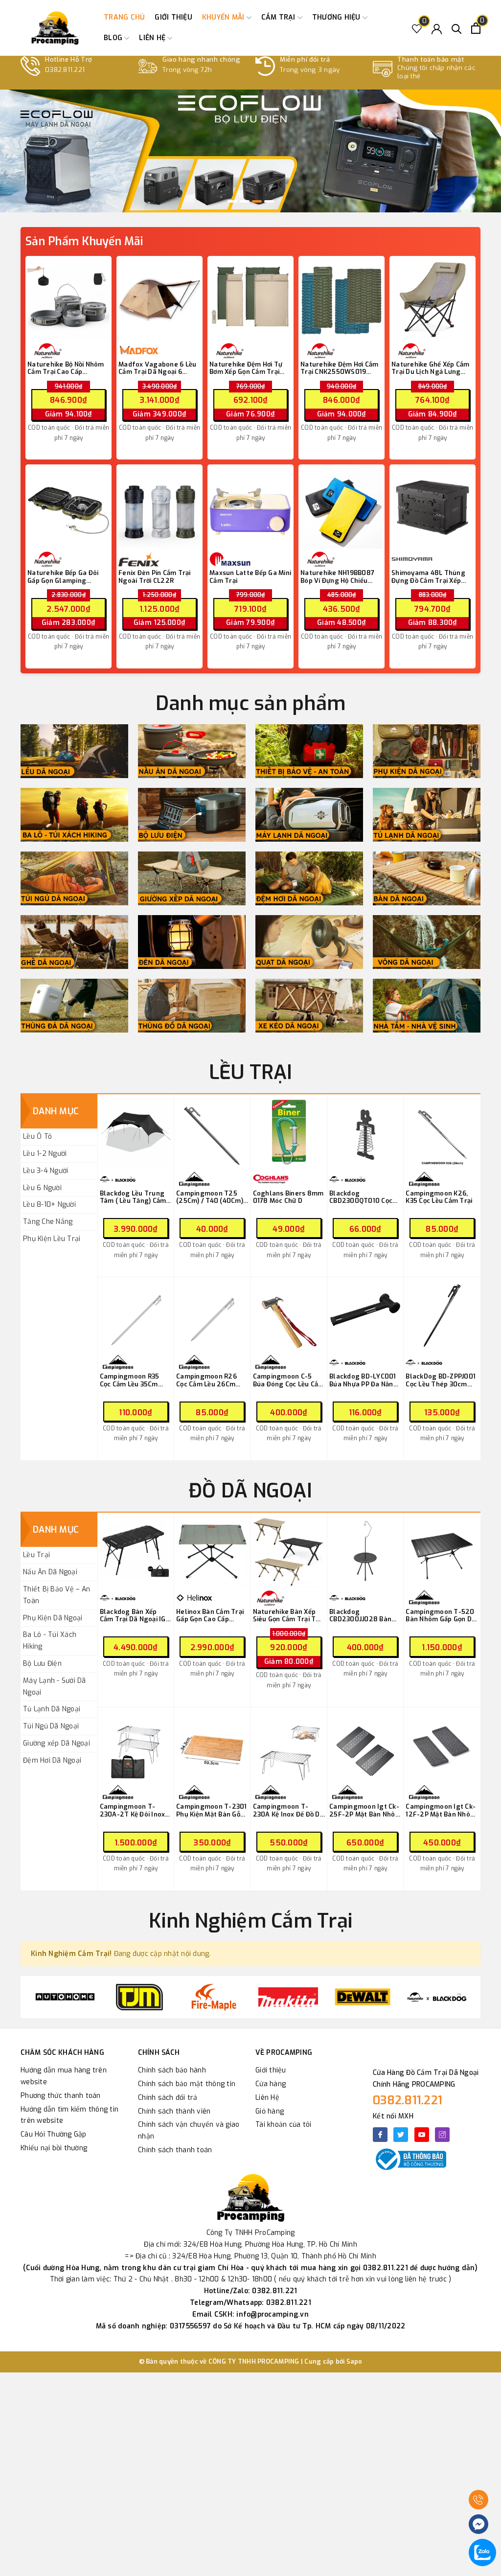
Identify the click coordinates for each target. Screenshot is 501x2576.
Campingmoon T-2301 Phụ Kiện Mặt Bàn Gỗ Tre (212, 1810)
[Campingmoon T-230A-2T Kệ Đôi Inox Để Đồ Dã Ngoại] (136, 1746)
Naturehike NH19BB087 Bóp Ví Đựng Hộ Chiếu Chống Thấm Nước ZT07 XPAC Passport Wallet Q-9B (341, 577)
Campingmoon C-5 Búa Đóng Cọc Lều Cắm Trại (289, 1380)
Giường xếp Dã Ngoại (57, 1743)
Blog (114, 38)
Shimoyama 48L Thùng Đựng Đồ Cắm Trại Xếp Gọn (428, 577)
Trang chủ (124, 17)
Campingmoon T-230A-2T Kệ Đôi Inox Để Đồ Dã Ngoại (133, 1810)
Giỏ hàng (270, 2111)
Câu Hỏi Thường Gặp (54, 2134)
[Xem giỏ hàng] (476, 28)
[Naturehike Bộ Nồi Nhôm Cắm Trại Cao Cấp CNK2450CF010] (68, 299)
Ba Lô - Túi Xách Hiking (50, 1641)
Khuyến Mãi (224, 17)
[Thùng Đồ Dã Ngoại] (192, 1006)
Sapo (354, 2361)
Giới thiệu (173, 17)
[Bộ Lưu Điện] (192, 815)
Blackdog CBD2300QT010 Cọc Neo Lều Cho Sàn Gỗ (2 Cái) (365, 1197)
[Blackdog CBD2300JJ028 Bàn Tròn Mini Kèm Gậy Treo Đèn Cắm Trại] (365, 1551)
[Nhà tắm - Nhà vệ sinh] (427, 1006)
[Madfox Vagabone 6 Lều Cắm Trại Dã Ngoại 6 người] (159, 299)
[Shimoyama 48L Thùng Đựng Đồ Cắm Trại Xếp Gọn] (433, 507)
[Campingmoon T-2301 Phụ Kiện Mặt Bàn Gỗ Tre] (212, 1746)
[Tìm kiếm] (457, 28)
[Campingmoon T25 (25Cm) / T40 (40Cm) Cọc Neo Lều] (212, 1133)
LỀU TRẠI (251, 1072)
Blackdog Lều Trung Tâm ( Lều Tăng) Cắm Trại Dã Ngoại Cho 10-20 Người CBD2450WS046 (134, 1197)
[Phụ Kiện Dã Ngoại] (427, 751)
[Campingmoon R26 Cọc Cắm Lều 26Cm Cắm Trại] (212, 1316)
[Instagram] (442, 2135)
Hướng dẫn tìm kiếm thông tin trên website (69, 2115)
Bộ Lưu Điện (42, 1664)
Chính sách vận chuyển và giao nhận (189, 2130)
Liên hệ (153, 38)
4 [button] (269, 201)
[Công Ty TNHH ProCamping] (55, 28)
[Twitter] (401, 2135)
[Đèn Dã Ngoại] (192, 942)
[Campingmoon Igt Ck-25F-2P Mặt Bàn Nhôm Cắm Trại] (365, 1746)
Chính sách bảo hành (172, 2070)
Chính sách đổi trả (168, 2098)
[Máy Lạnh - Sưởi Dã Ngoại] (309, 815)
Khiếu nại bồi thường (54, 2148)
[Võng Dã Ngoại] (427, 942)
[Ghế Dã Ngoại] (74, 942)
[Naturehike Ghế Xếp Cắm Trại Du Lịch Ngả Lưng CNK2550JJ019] (433, 299)
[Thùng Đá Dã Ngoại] (74, 1006)
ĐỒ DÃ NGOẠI (250, 1491)
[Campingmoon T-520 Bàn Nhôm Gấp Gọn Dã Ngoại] (442, 1551)
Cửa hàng (271, 2084)
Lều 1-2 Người (45, 1154)
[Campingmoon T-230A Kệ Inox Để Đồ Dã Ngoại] (289, 1746)
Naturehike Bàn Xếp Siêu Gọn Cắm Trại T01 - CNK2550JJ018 (288, 1616)
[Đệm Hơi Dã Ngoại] (309, 878)
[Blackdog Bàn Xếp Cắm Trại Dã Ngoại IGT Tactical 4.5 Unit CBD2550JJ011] (136, 1551)
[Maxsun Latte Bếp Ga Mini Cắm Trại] (250, 507)
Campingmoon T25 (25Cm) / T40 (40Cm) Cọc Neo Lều (210, 1197)
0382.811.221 (408, 2100)
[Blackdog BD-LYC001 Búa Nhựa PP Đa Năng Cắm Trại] (365, 1316)
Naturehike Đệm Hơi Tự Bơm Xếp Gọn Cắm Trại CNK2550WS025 (246, 368)
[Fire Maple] (214, 1997)
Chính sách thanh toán (175, 2150)
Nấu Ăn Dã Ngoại (50, 1572)
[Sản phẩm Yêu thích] (417, 28)
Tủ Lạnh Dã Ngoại (52, 1709)
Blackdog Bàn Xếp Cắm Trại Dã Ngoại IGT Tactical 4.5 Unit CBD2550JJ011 (135, 1616)
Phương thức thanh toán (61, 2096)
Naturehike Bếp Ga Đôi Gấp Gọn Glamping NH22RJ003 (63, 577)
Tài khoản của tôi (283, 2125)
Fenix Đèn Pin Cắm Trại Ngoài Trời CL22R (155, 577)
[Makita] (288, 1997)
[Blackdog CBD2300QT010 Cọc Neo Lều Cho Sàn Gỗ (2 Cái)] (365, 1133)
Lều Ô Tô (37, 1137)
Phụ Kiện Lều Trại (52, 1239)
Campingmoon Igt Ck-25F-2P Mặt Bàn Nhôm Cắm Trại (365, 1810)
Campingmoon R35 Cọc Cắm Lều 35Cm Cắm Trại (130, 1380)
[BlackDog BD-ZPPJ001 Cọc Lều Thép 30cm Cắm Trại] (442, 1316)
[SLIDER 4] (250, 151)
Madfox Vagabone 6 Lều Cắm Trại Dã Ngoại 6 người (157, 368)
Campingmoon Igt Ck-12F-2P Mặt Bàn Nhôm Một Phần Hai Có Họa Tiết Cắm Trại (441, 1810)
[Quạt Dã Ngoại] (309, 942)
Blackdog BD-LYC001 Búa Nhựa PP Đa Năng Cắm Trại (364, 1380)
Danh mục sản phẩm (250, 703)
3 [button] (257, 201)
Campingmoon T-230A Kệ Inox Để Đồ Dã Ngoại (288, 1810)
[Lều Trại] (74, 751)
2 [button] (245, 201)
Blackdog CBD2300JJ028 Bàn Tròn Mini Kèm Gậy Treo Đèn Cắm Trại (360, 1616)
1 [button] (232, 201)
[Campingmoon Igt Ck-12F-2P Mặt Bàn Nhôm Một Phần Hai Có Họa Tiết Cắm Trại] (442, 1746)
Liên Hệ (267, 2098)
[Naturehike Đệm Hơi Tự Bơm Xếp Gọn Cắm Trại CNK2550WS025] (250, 299)
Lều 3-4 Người (46, 1171)
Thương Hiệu (337, 17)
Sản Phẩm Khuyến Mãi (84, 241)
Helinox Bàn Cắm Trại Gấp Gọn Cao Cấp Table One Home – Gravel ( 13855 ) (210, 1616)
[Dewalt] (363, 1997)
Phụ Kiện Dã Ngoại (53, 1618)
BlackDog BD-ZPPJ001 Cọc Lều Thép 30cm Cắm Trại (441, 1380)
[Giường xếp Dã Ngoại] (192, 878)
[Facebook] (380, 2135)
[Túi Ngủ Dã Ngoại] (74, 878)
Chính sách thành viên (174, 2111)
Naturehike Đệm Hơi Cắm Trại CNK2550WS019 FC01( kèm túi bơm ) (340, 368)
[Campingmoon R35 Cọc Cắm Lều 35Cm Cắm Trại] (136, 1316)
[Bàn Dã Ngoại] (427, 878)
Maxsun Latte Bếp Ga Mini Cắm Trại (250, 577)
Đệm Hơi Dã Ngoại (52, 1760)
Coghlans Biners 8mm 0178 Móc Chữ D (288, 1197)
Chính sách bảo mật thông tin (187, 2084)
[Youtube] (422, 2135)
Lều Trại (36, 1555)
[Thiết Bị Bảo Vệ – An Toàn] (309, 751)
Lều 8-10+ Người (49, 1205)
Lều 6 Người (42, 1188)
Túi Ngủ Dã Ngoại (51, 1726)
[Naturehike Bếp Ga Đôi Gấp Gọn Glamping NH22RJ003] (68, 507)
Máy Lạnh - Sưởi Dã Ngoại (55, 1687)
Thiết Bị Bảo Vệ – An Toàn (57, 1595)
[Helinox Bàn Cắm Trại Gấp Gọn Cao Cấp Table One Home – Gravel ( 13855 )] (212, 1551)
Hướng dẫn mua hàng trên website (64, 2076)
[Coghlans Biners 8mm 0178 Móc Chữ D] (289, 1133)
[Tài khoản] (437, 28)
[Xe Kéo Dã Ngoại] (309, 1006)
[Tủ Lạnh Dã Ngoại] (427, 815)
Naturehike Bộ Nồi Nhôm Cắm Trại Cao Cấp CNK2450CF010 (66, 368)
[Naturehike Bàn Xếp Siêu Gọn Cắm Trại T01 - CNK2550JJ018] (289, 1551)
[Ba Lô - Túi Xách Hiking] (74, 815)
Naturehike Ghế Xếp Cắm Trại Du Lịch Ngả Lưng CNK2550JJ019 (431, 368)
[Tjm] (139, 1997)
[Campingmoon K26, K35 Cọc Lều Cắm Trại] (442, 1133)
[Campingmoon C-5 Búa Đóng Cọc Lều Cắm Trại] (289, 1316)
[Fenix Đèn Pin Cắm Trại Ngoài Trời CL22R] (159, 507)
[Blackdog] (437, 1997)
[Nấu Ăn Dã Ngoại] (192, 751)
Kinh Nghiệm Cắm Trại (250, 1921)
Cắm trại (279, 17)
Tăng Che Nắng (48, 1222)
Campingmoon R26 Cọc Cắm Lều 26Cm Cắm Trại (206, 1380)
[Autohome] (65, 1997)
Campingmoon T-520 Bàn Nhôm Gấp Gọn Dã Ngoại (441, 1616)
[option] (250, 151)
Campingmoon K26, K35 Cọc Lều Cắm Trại (439, 1197)
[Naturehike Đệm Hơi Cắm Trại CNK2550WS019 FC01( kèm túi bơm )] (342, 299)
